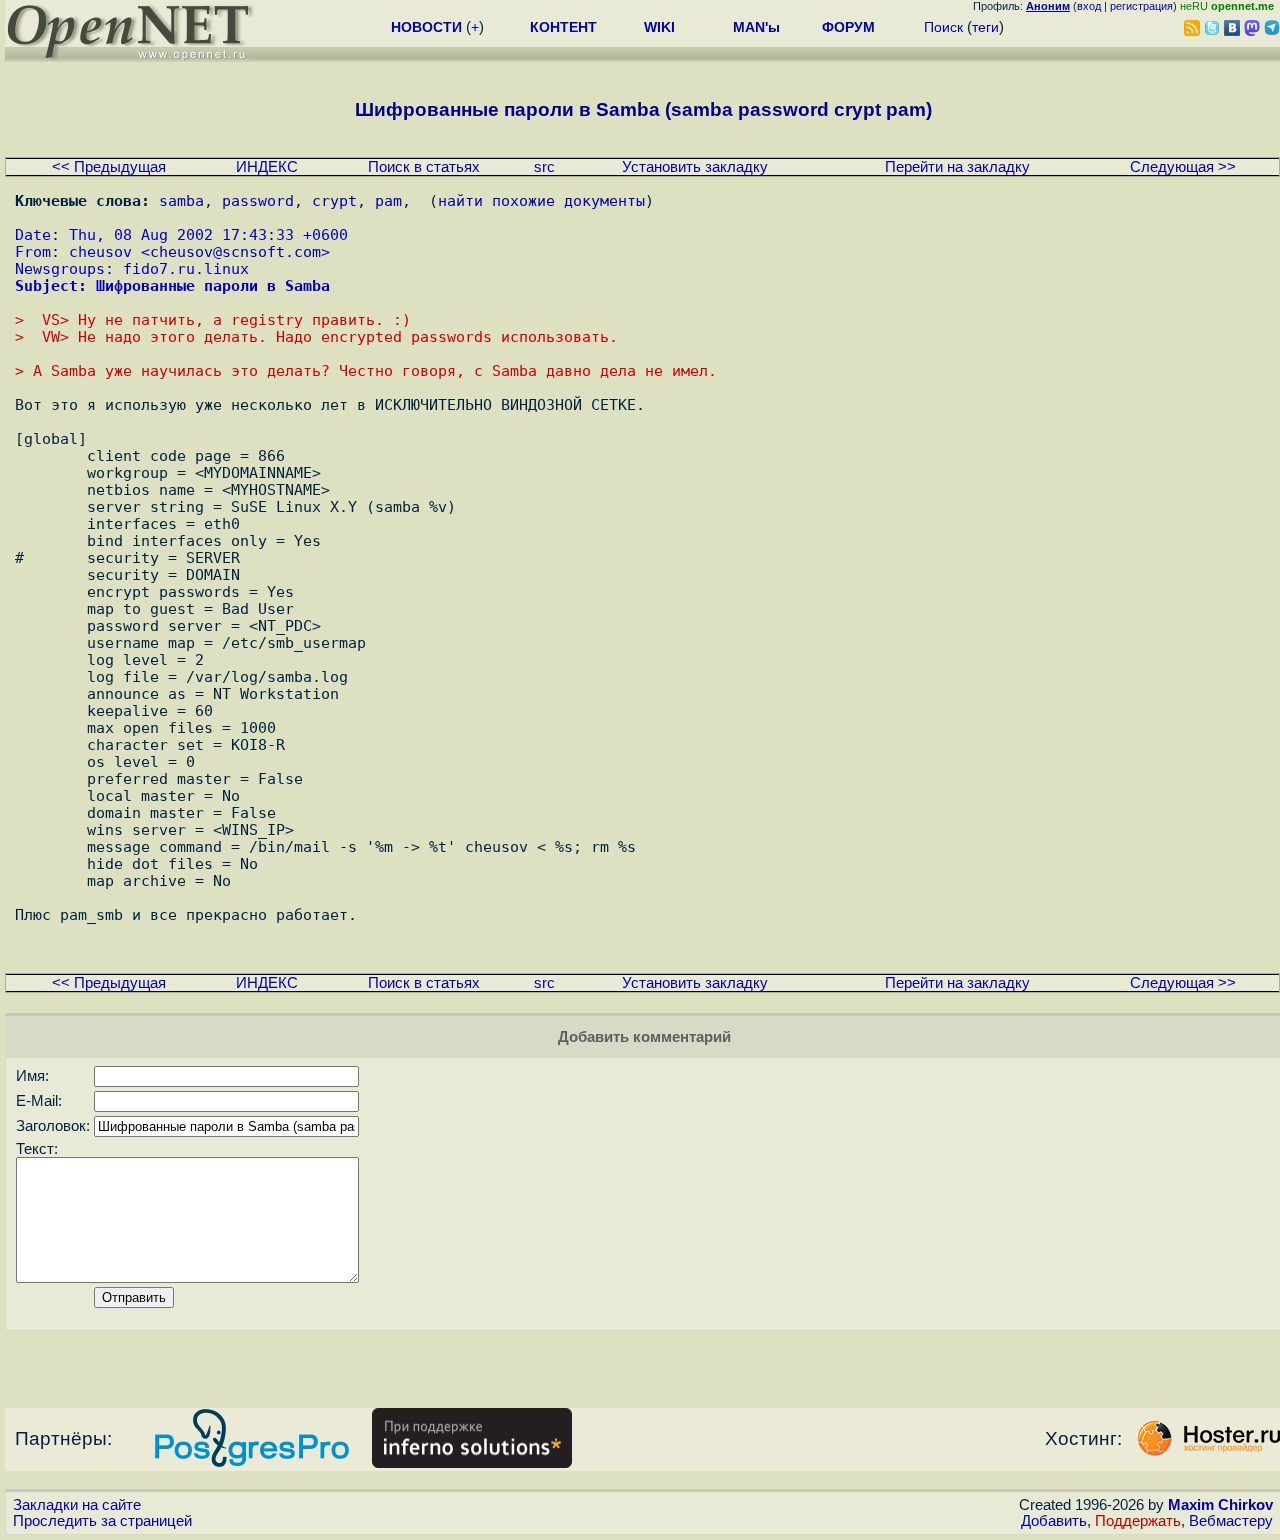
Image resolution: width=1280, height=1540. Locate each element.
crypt (334, 200)
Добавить (1054, 1521)
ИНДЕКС (267, 167)
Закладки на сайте (77, 1505)
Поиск (943, 27)
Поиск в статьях (424, 167)
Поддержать (1138, 1521)
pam (388, 200)
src (544, 167)
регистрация (1141, 6)
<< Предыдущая (109, 167)
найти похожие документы (541, 200)
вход (1089, 6)
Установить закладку (695, 167)
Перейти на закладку (957, 167)
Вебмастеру (1231, 1521)
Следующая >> (1183, 167)
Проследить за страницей (102, 1521)
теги (985, 27)
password (258, 200)
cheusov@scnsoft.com (235, 251)
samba (181, 200)
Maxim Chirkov (1220, 1505)
